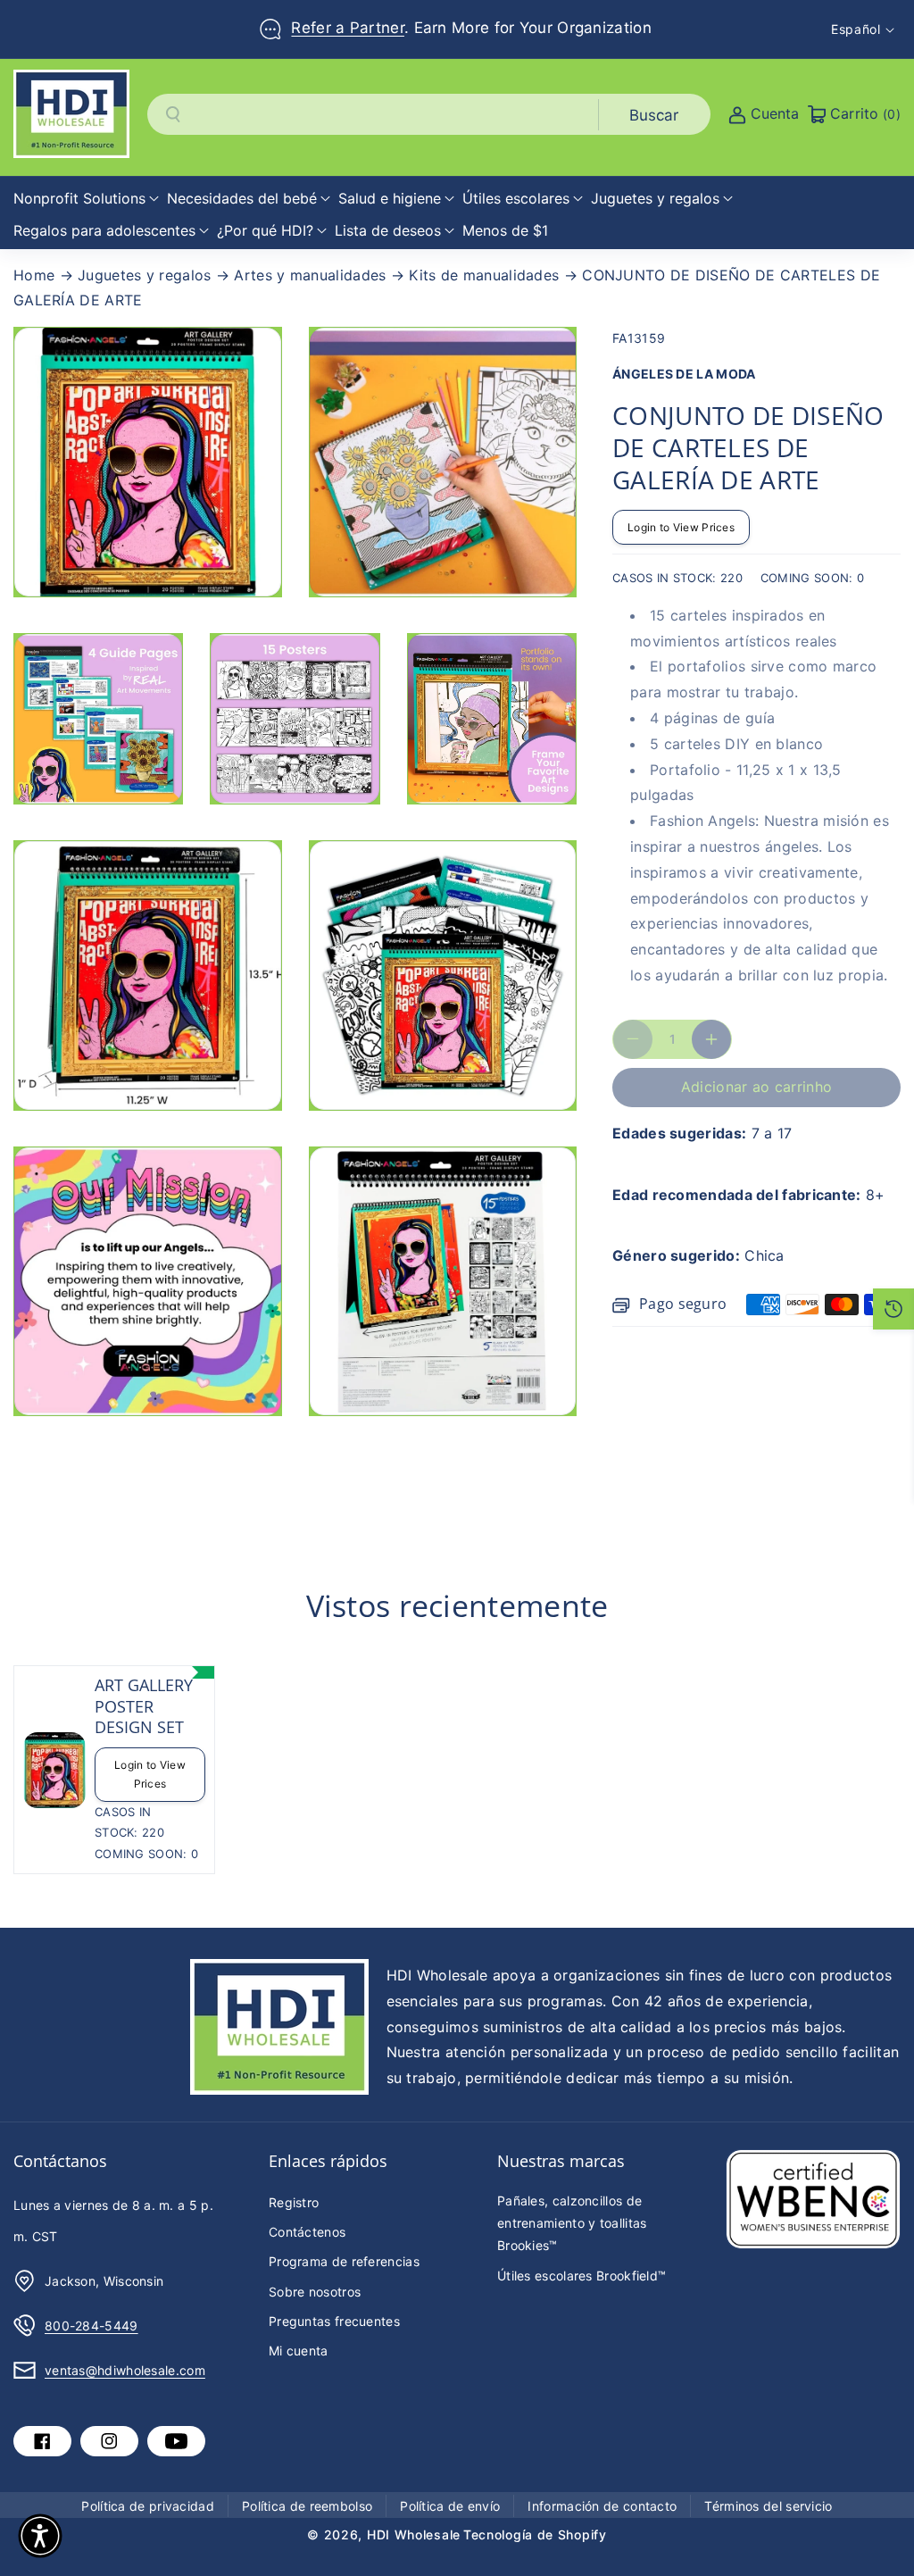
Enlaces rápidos (328, 2161)
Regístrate (476, 18)
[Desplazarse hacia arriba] (876, 2520)
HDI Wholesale (414, 2534)
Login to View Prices (681, 527)
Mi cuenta (299, 2351)
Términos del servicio (768, 2506)
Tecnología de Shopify (535, 2534)
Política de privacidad (148, 2506)
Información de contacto (602, 2506)
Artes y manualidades (310, 275)
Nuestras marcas (561, 2161)
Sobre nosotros (315, 2292)
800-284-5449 (91, 2326)
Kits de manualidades (484, 275)
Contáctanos (60, 2161)
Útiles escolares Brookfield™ (582, 2276)
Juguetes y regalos (144, 275)
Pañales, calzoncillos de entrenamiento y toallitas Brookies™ (572, 2223)
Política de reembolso (307, 2506)
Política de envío (450, 2506)
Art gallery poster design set (144, 1706)
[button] (86, 199)
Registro (294, 2202)
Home (34, 275)
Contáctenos (307, 2232)
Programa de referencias (344, 2261)
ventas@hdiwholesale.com (125, 2370)
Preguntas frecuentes (334, 2321)
